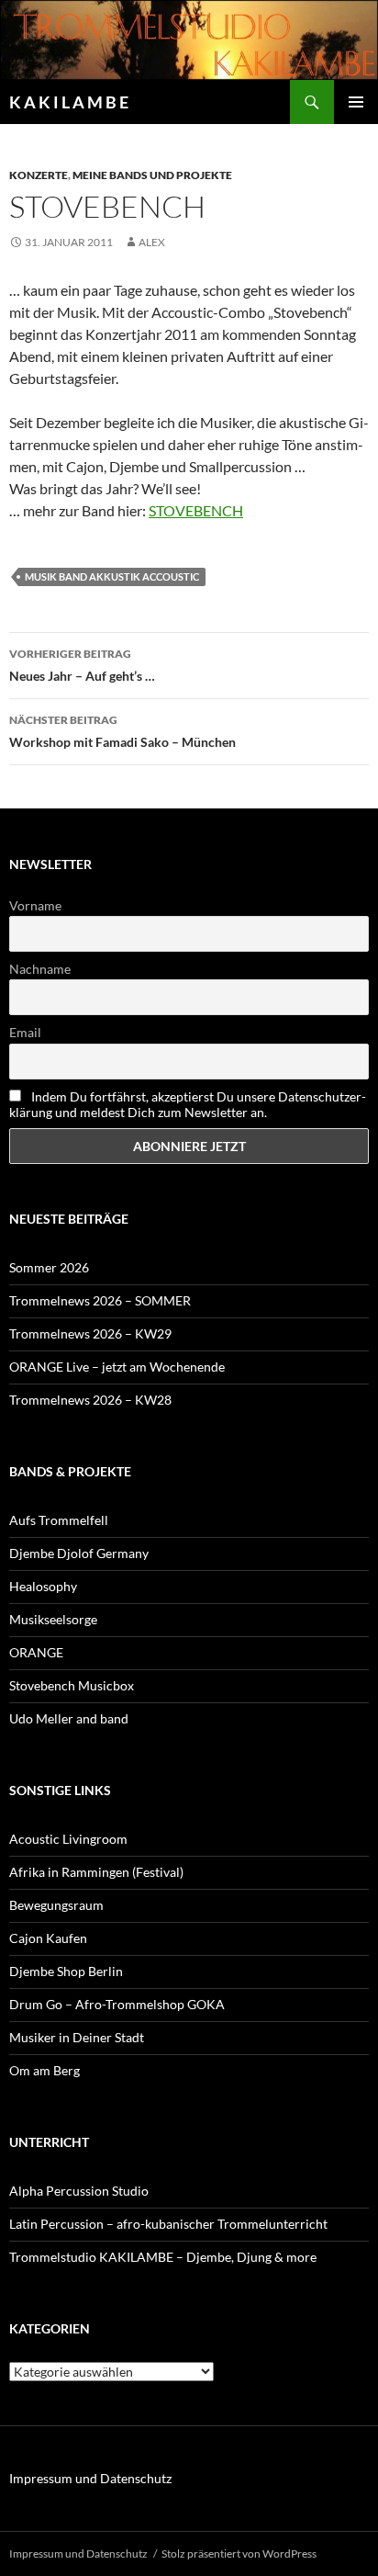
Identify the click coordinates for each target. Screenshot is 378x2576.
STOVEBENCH (196, 510)
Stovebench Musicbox (72, 1685)
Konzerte (39, 175)
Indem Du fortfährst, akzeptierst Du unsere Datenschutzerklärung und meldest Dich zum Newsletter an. (188, 1104)
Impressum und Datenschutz (90, 2478)
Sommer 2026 (49, 1267)
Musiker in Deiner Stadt (77, 2037)
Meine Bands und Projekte (152, 175)
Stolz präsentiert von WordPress (239, 2553)
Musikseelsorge (53, 1619)
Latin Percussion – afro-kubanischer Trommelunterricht (168, 2224)
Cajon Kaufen (48, 1938)
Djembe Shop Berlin (66, 1971)
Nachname (40, 969)
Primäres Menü (356, 102)
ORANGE (36, 1652)
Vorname (35, 905)
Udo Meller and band (69, 1718)
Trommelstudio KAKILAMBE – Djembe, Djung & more (163, 2257)
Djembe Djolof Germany (79, 1553)
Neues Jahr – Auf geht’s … (82, 665)
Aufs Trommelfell (59, 1520)
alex (152, 242)
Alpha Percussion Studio (79, 2191)
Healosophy (43, 1586)
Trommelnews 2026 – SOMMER (100, 1300)
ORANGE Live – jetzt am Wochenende (117, 1367)
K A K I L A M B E (69, 102)
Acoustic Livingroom (68, 1839)
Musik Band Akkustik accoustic (112, 576)
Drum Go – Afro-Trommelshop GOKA (117, 2004)
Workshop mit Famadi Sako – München (122, 731)
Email (25, 1032)
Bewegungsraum (56, 1905)
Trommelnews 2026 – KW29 (90, 1333)
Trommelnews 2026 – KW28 (90, 1400)
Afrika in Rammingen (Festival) (96, 1872)
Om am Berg (44, 2070)
